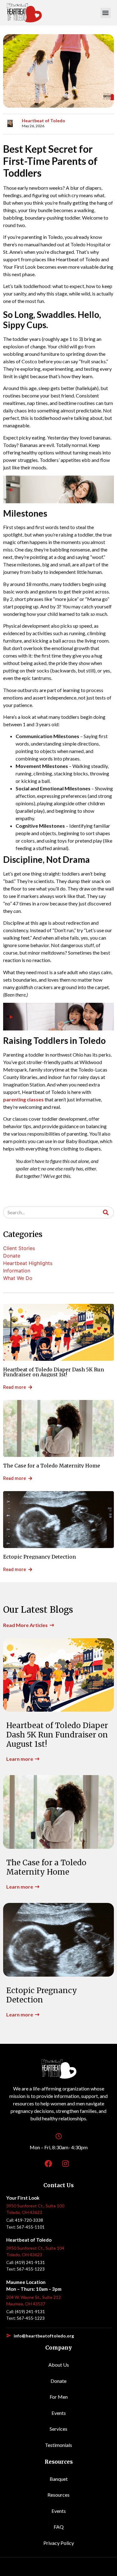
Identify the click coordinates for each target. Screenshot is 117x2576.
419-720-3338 (29, 2220)
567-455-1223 (31, 2269)
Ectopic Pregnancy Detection (39, 1557)
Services (58, 2429)
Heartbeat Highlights (28, 1263)
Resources (58, 2495)
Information (17, 1271)
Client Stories (19, 1248)
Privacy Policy (59, 2543)
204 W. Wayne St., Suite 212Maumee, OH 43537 (34, 2300)
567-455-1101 (31, 2227)
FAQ (59, 2527)
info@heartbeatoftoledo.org (44, 2336)
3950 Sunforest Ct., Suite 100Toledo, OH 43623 (35, 2209)
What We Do (18, 1278)
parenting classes (23, 1099)
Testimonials (58, 2445)
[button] (106, 13)
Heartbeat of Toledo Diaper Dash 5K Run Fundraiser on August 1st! (54, 1372)
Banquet (59, 2479)
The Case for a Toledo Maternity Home (52, 1466)
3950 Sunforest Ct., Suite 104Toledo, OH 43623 (35, 2251)
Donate (12, 1256)
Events (59, 2413)
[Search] (106, 1212)
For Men (59, 2397)
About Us (59, 2365)
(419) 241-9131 (30, 2262)
